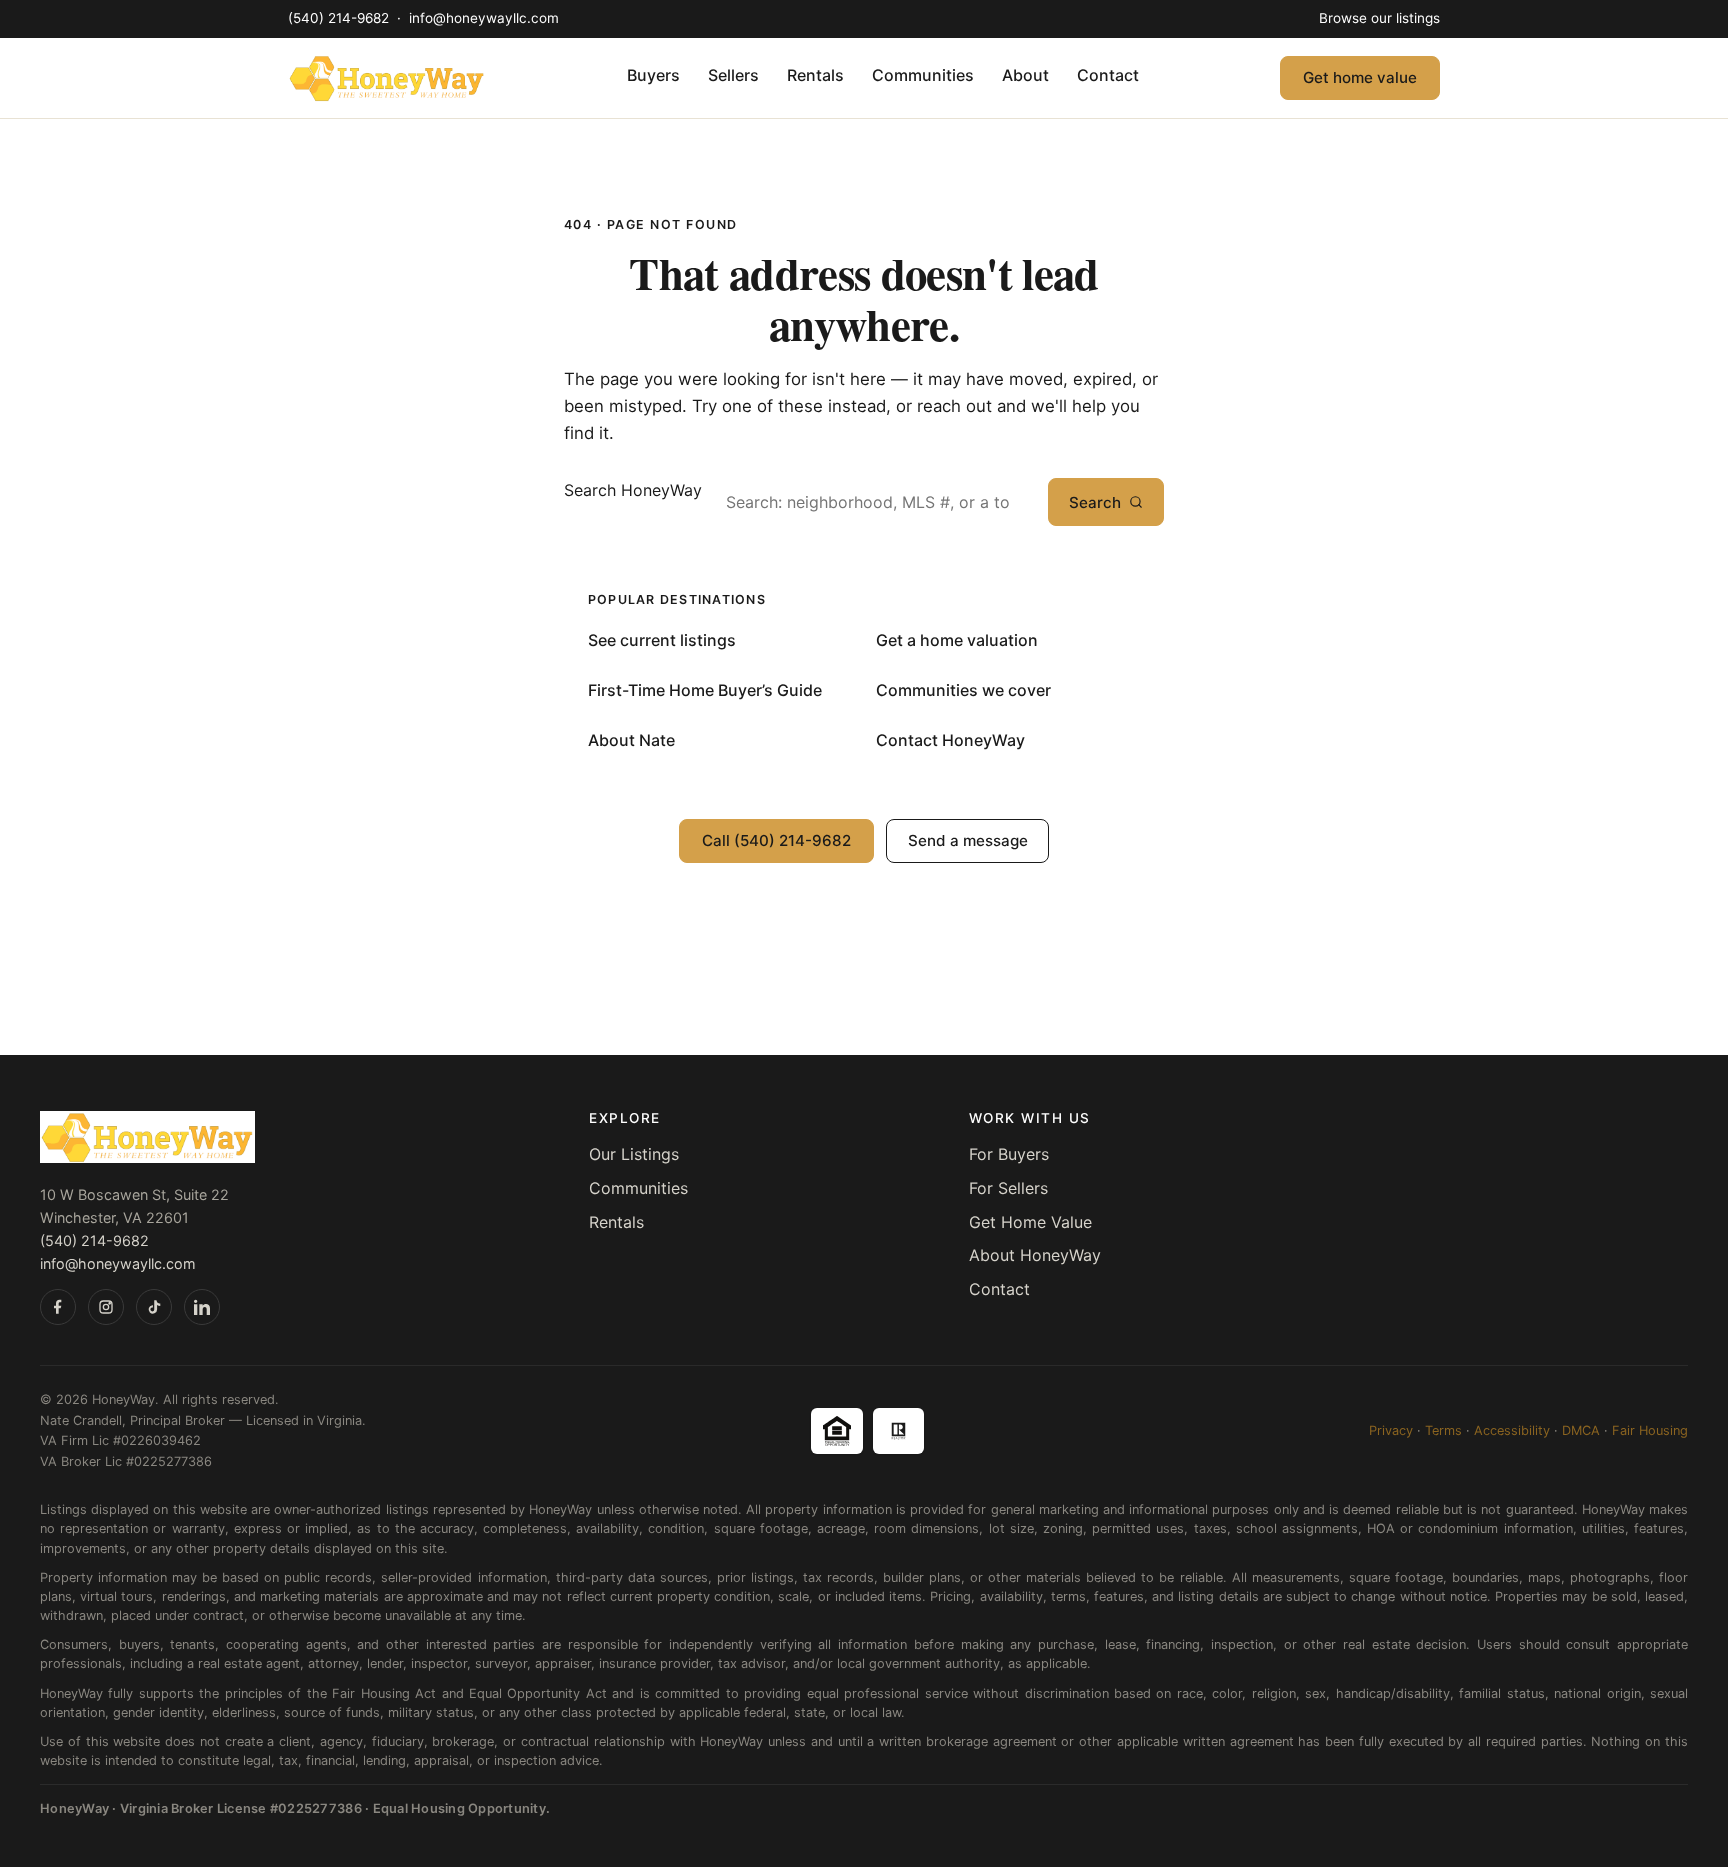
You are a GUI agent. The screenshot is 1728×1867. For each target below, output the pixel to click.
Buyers (653, 75)
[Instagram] (106, 1307)
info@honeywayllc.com (484, 18)
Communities (923, 75)
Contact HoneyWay (950, 740)
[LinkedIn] (202, 1307)
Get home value (1360, 77)
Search (1095, 502)
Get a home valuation (957, 640)
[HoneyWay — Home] (387, 78)
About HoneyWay (1035, 1255)
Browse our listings (1379, 18)
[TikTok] (154, 1307)
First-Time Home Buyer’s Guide (705, 690)
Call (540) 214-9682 (776, 840)
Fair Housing (1650, 1430)
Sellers (733, 75)
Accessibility (1512, 1430)
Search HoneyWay (633, 490)
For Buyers (1009, 1154)
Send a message (968, 840)
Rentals (815, 75)
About (1025, 75)
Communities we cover (963, 690)
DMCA (1581, 1430)
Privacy (1391, 1430)
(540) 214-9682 (340, 18)
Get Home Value (1030, 1222)
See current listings (662, 640)
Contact (1108, 75)
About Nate (631, 740)
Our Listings (634, 1154)
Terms (1443, 1430)
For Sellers (1008, 1188)
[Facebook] (58, 1307)
